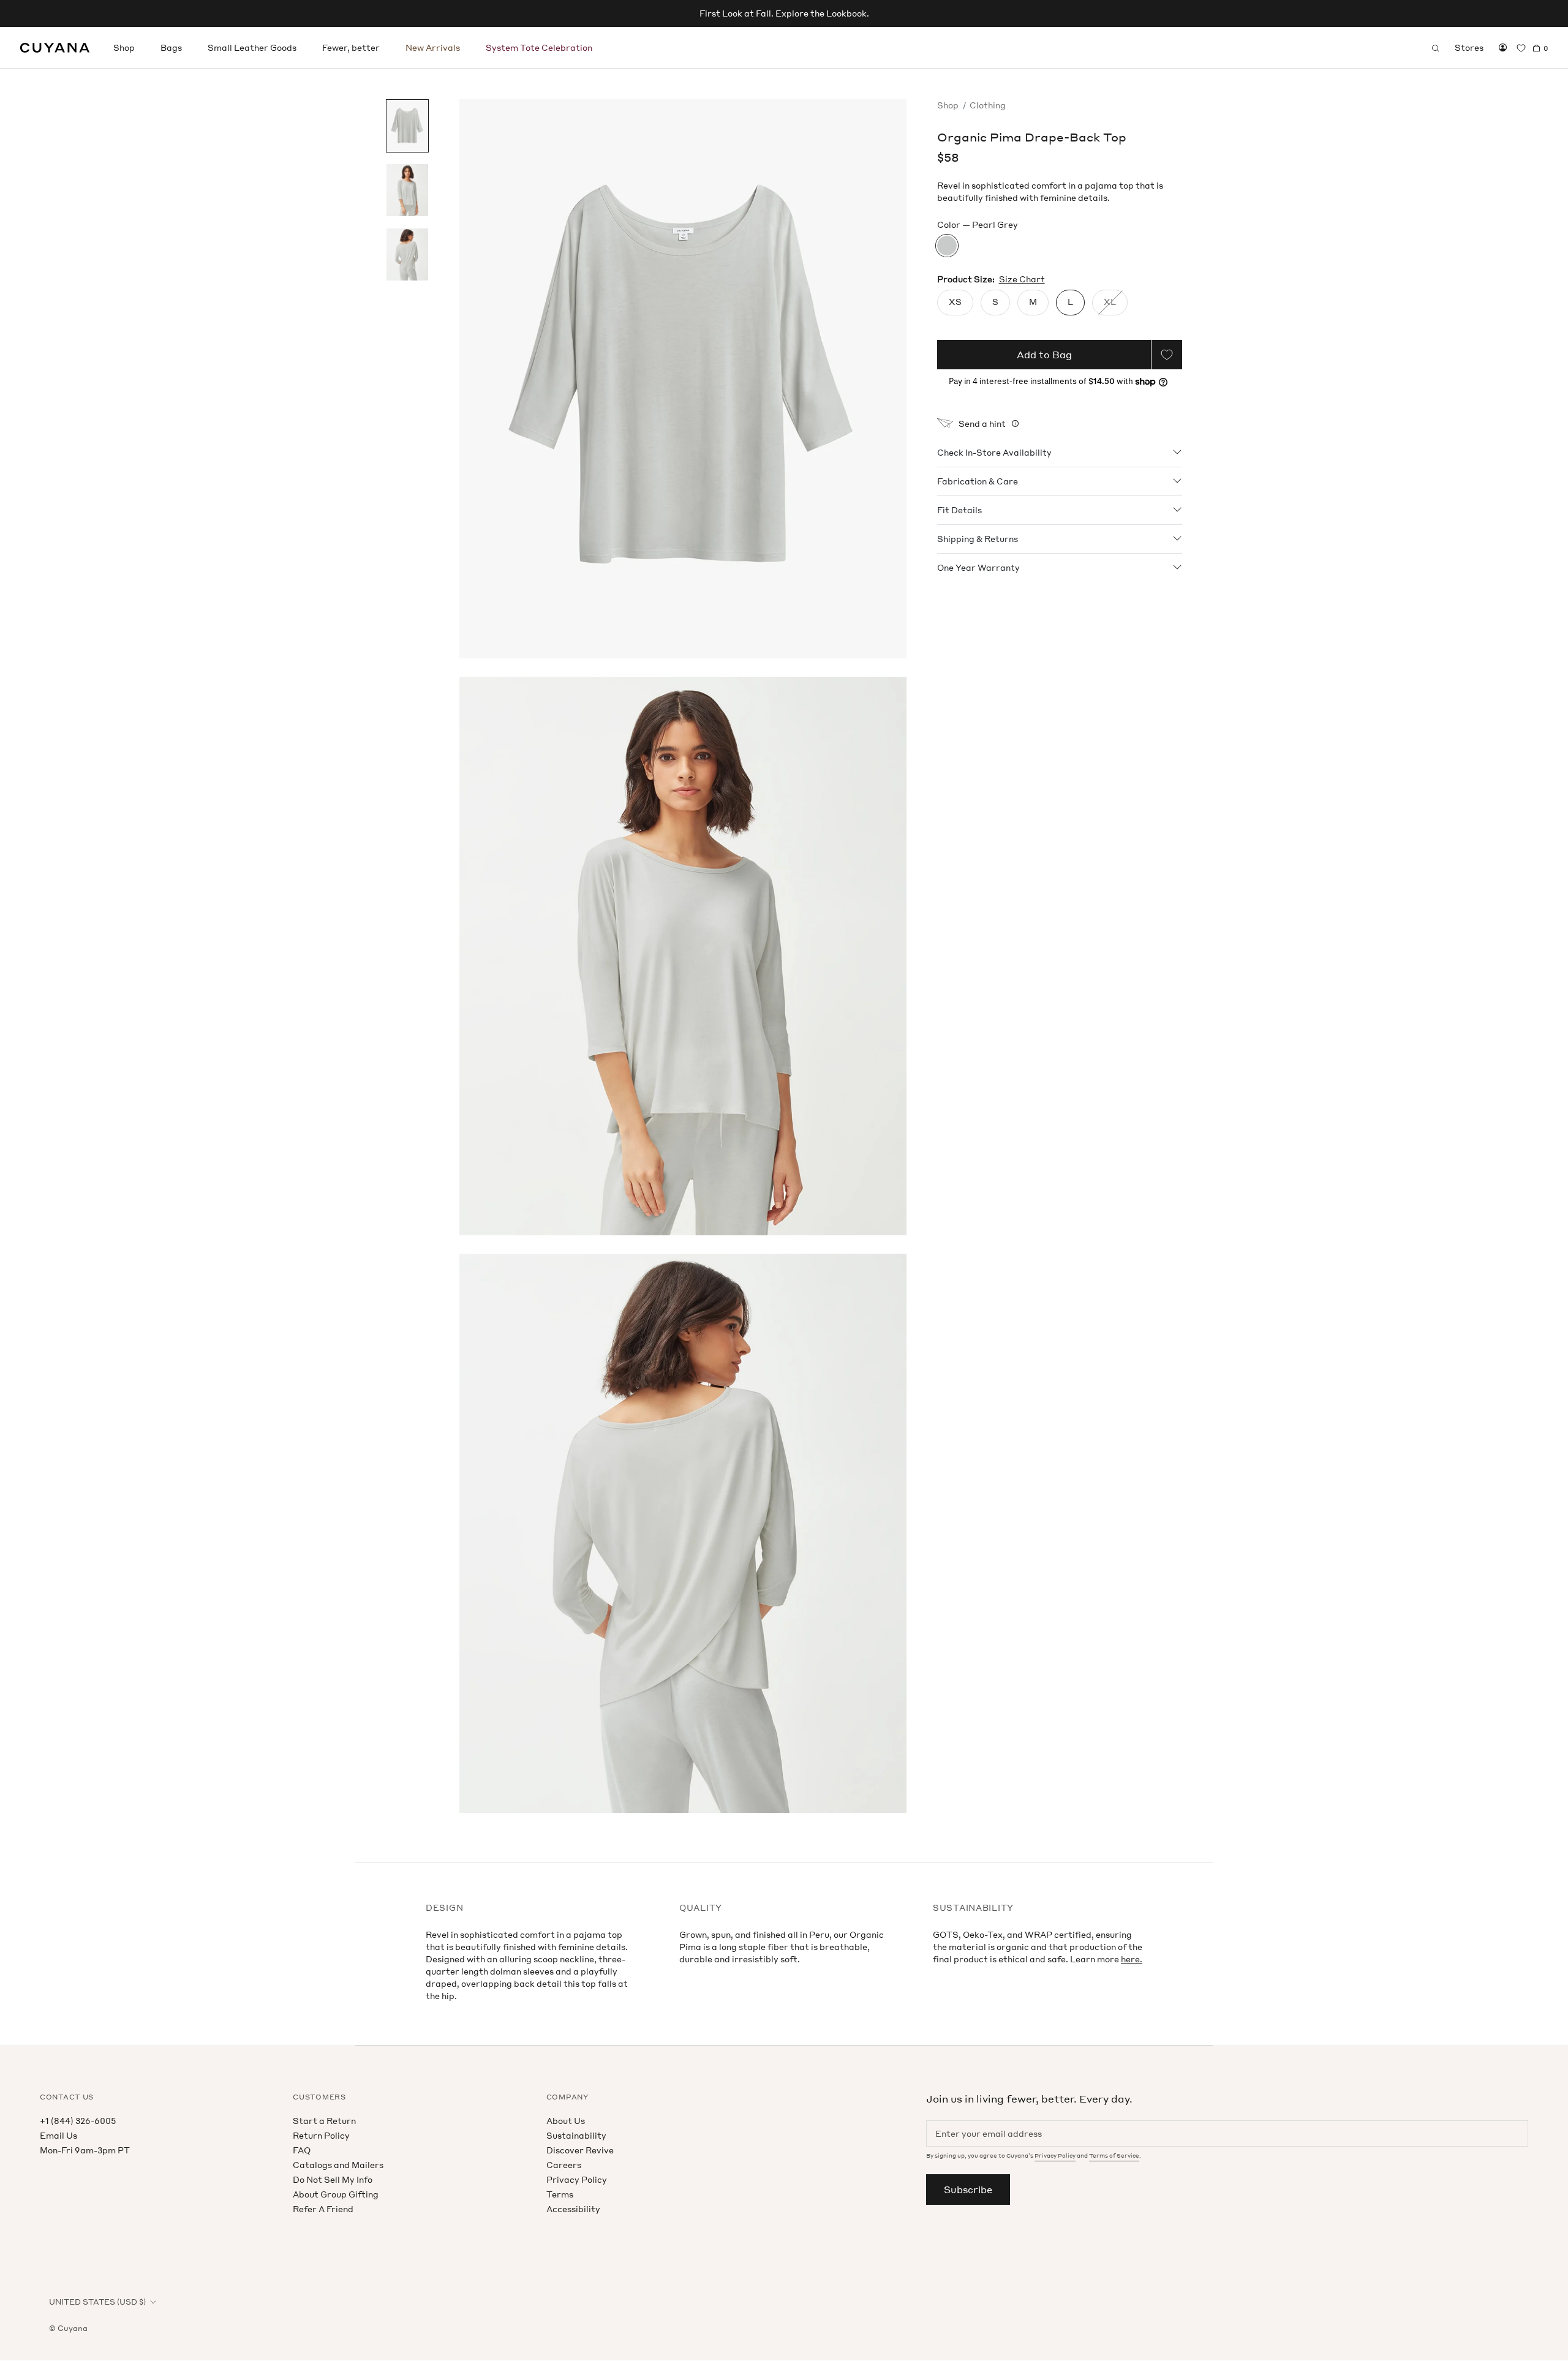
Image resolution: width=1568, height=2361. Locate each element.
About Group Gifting (336, 2194)
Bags (171, 47)
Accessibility (573, 2209)
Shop (124, 47)
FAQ (302, 2150)
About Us (566, 2121)
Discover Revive (580, 2150)
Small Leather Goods (252, 47)
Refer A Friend (323, 2209)
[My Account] (1503, 48)
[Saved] (1521, 48)
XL (1110, 302)
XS (955, 302)
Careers (564, 2165)
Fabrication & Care (978, 480)
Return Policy (321, 2135)
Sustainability (576, 2135)
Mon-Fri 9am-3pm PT (85, 2150)
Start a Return (324, 2121)
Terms (560, 2194)
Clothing (988, 105)
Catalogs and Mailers (338, 2165)
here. (1132, 1959)
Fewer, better (351, 47)
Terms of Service (1114, 2156)
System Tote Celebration (539, 47)
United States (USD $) (97, 2302)
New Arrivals (433, 47)
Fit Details (959, 509)
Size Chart (1022, 279)
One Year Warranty (978, 567)
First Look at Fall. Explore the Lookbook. (784, 13)
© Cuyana (68, 2328)
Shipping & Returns (978, 538)
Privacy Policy (577, 2179)
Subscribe (968, 2190)
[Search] (1436, 48)
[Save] (1167, 355)
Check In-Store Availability (994, 452)
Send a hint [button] (982, 424)
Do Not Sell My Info (333, 2179)
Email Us (58, 2135)
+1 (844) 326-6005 (78, 2121)
